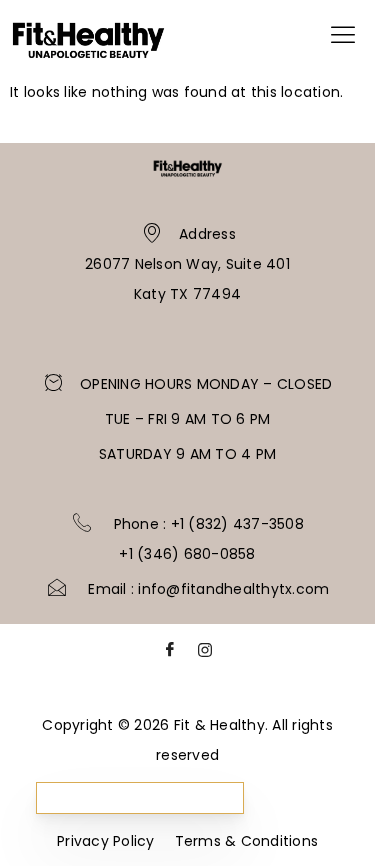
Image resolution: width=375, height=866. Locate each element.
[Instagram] (205, 655)
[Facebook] (170, 655)
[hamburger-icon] (342, 38)
